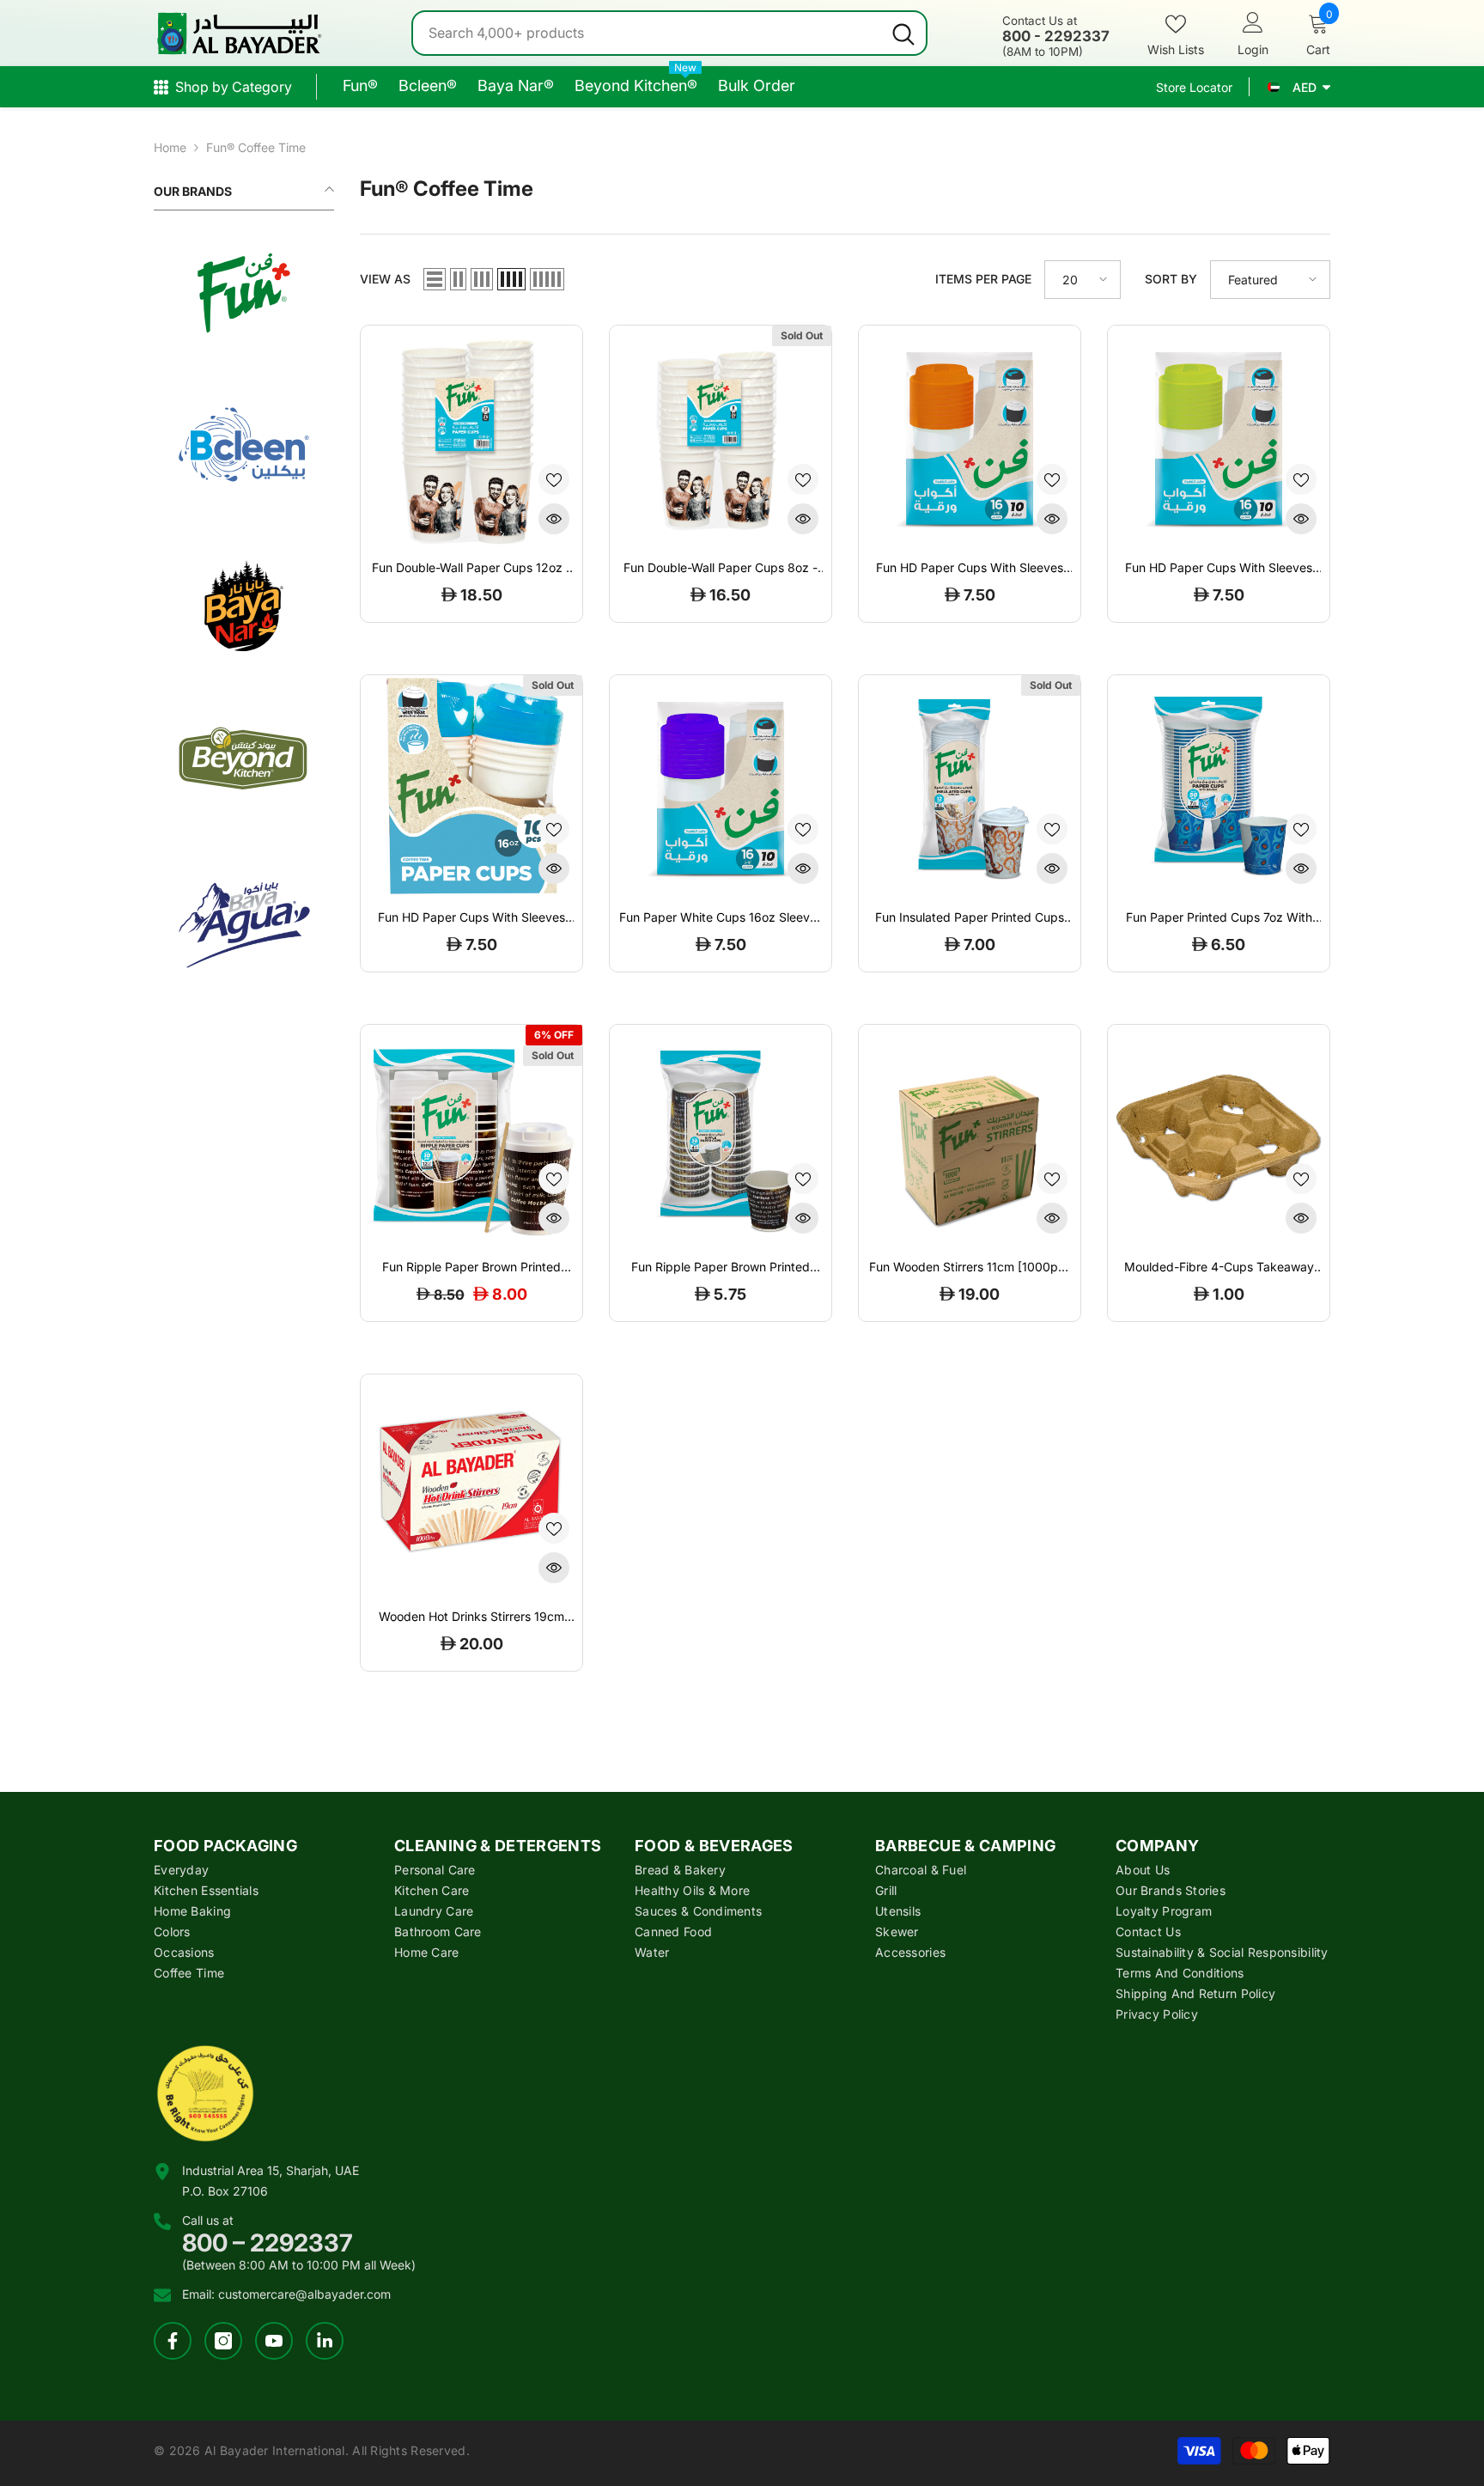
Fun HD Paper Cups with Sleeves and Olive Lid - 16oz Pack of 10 (1219, 568)
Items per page (983, 279)
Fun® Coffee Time (256, 147)
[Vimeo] (325, 2341)
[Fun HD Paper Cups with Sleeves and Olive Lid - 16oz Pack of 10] (1219, 436)
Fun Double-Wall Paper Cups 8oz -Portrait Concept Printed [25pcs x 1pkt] (721, 568)
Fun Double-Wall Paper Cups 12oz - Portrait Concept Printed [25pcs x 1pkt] (471, 568)
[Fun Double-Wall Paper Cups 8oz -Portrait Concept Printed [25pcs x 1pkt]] (721, 436)
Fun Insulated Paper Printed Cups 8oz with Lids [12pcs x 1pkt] (970, 917)
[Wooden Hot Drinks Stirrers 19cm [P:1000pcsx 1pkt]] (471, 1485)
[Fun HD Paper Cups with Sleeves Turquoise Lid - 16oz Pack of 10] (471, 786)
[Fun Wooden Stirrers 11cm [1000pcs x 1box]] (970, 1136)
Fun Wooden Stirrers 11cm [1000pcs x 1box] (970, 1267)
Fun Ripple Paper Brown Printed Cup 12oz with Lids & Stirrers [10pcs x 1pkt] (471, 1267)
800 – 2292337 (268, 2243)
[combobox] (647, 33)
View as (385, 279)
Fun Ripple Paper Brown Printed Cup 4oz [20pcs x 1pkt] (721, 1267)
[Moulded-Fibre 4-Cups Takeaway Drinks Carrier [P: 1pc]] (1219, 1136)
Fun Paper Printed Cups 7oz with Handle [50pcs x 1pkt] (1219, 917)
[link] (244, 293)
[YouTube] (274, 2341)
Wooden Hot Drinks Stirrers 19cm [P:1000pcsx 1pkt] (471, 1617)
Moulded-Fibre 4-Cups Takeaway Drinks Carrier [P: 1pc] (1219, 1267)
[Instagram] (223, 2341)
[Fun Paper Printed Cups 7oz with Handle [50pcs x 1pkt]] (1219, 786)
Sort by (1171, 279)
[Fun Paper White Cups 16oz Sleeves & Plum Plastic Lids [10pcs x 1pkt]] (721, 786)
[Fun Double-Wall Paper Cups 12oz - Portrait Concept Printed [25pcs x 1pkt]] (471, 436)
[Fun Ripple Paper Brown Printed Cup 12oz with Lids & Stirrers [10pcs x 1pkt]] (471, 1136)
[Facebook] (173, 2341)
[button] (435, 279)
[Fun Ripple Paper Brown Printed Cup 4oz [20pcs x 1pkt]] (721, 1136)
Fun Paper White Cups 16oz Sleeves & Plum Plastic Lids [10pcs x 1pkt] (721, 917)
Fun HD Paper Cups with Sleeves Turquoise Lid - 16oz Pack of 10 (471, 917)
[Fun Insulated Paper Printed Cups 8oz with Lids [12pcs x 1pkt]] (970, 786)
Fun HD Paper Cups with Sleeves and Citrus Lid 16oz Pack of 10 (970, 568)
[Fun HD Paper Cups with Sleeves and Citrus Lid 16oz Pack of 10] (970, 436)
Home (170, 147)
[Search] (669, 33)
